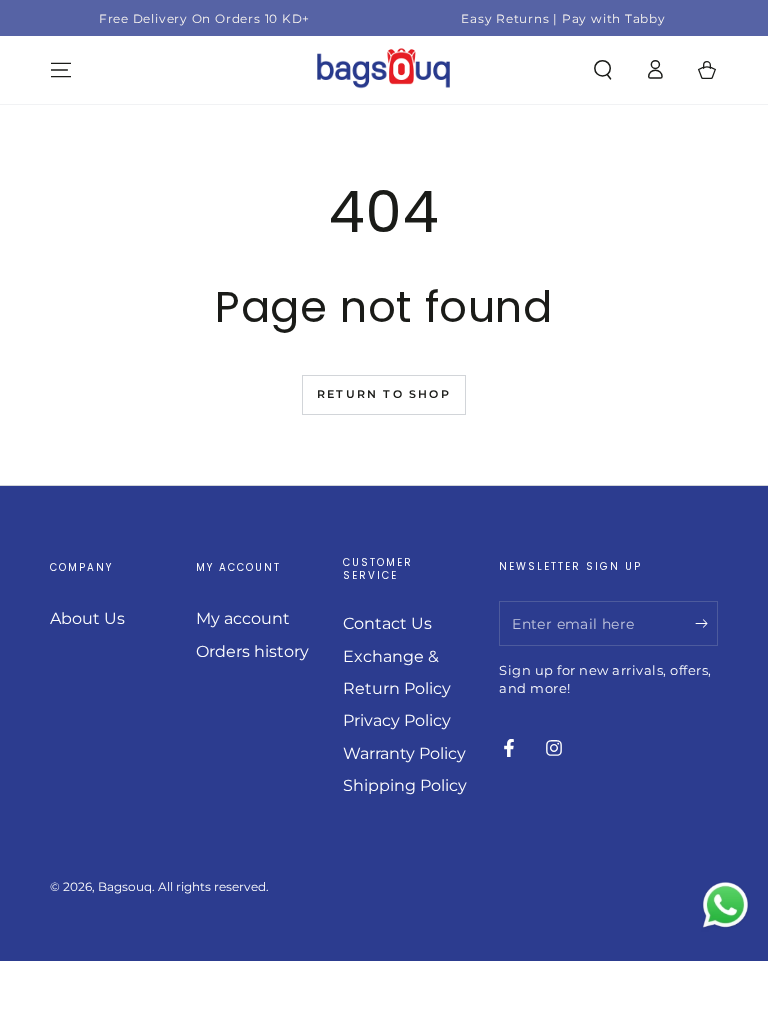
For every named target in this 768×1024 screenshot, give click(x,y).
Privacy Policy (397, 720)
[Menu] (61, 70)
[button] (603, 70)
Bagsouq (125, 886)
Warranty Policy (404, 753)
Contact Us (387, 623)
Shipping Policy (405, 785)
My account (243, 618)
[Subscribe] (706, 623)
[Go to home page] (384, 70)
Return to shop (384, 394)
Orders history (252, 651)
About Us (87, 618)
